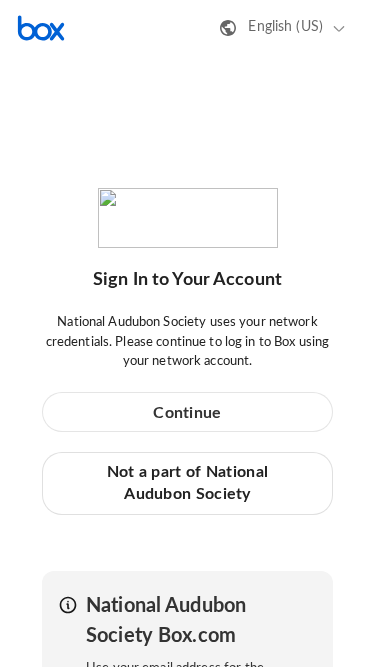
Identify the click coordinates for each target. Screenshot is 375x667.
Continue (187, 413)
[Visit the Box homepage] (41, 28)
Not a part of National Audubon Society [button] (188, 483)
